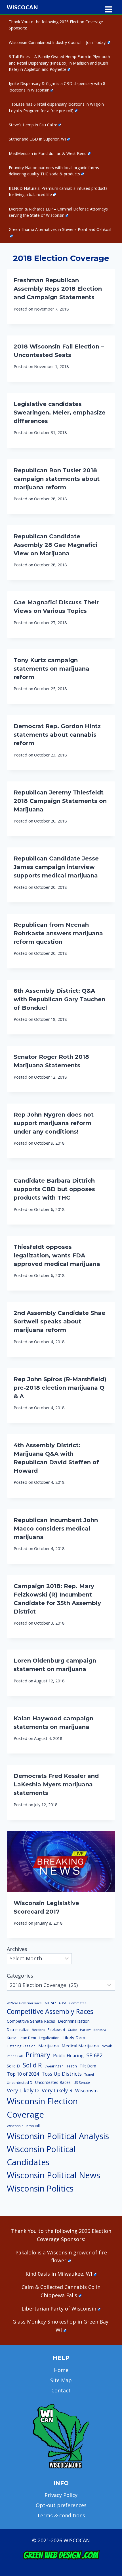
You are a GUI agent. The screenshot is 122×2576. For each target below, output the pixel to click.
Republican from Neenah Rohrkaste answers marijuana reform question (58, 933)
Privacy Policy (61, 2495)
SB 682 (94, 2055)
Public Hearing (68, 2056)
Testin (72, 2066)
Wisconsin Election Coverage (42, 2108)
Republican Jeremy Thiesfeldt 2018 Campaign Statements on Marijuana (60, 801)
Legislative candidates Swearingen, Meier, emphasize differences (60, 413)
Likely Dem (74, 2037)
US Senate (82, 2083)
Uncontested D (20, 2082)
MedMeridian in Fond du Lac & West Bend (48, 153)
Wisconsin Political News (53, 2175)
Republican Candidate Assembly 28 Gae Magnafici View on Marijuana (55, 545)
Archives (17, 1949)
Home (61, 2370)
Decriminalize (18, 2030)
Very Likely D (23, 2090)
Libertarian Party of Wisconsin (59, 2309)
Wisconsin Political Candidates (41, 2155)
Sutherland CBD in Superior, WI (37, 139)
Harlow (85, 2030)
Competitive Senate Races (31, 2021)
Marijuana (49, 2046)
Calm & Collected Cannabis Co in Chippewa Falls (61, 2291)
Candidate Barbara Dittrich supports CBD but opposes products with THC (54, 1189)
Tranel (89, 2075)
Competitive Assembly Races (50, 2011)
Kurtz (11, 2038)
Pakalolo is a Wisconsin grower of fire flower (61, 2257)
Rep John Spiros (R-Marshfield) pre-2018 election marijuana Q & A (60, 1388)
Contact (61, 2390)
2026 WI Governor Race (24, 2003)
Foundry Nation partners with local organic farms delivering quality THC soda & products (54, 171)
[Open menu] (109, 7)
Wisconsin (86, 2091)
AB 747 (50, 2003)
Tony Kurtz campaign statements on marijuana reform (51, 669)
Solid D (13, 2066)
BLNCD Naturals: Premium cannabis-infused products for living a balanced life (58, 191)
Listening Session (21, 2046)
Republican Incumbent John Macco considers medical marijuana (56, 1529)
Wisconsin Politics (40, 2188)
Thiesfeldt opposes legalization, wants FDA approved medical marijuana (57, 1255)
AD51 (63, 2003)
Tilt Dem (88, 2066)
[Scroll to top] (108, 2483)
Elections (38, 2030)
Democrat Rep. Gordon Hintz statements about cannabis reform (57, 735)
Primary (38, 2055)
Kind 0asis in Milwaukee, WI (59, 2274)
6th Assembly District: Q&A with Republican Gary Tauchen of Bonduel (59, 999)
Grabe (72, 2030)
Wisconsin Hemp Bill (23, 2126)
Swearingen (54, 2066)
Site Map (61, 2380)
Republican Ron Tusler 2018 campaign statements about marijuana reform (57, 479)
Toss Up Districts (62, 2074)
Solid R (32, 2065)
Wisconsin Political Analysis (58, 2136)
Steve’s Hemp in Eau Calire (33, 125)
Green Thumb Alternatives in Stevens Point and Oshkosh (61, 229)
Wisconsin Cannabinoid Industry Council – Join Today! (58, 42)
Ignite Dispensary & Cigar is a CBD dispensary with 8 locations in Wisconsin (57, 87)
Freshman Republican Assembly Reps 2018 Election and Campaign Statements (58, 289)
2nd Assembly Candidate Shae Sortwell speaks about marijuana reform (59, 1321)
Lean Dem (27, 2038)
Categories (20, 1976)
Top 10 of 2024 (23, 2074)
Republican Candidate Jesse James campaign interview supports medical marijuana (56, 867)
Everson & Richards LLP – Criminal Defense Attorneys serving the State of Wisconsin (58, 212)
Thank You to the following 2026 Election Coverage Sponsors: (56, 25)
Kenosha (100, 2030)
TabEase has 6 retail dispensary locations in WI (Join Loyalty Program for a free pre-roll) (56, 107)
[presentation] (61, 1862)
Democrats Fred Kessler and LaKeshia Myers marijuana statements (56, 1784)
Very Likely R (57, 2090)
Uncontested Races (53, 2082)
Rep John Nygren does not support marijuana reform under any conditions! (54, 1123)
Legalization (49, 2038)
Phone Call (15, 2056)
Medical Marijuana (80, 2046)
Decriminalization (74, 2021)
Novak (107, 2046)
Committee (78, 2003)
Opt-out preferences (61, 2505)
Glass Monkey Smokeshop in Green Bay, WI (61, 2326)
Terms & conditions (61, 2515)
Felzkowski (56, 2030)
